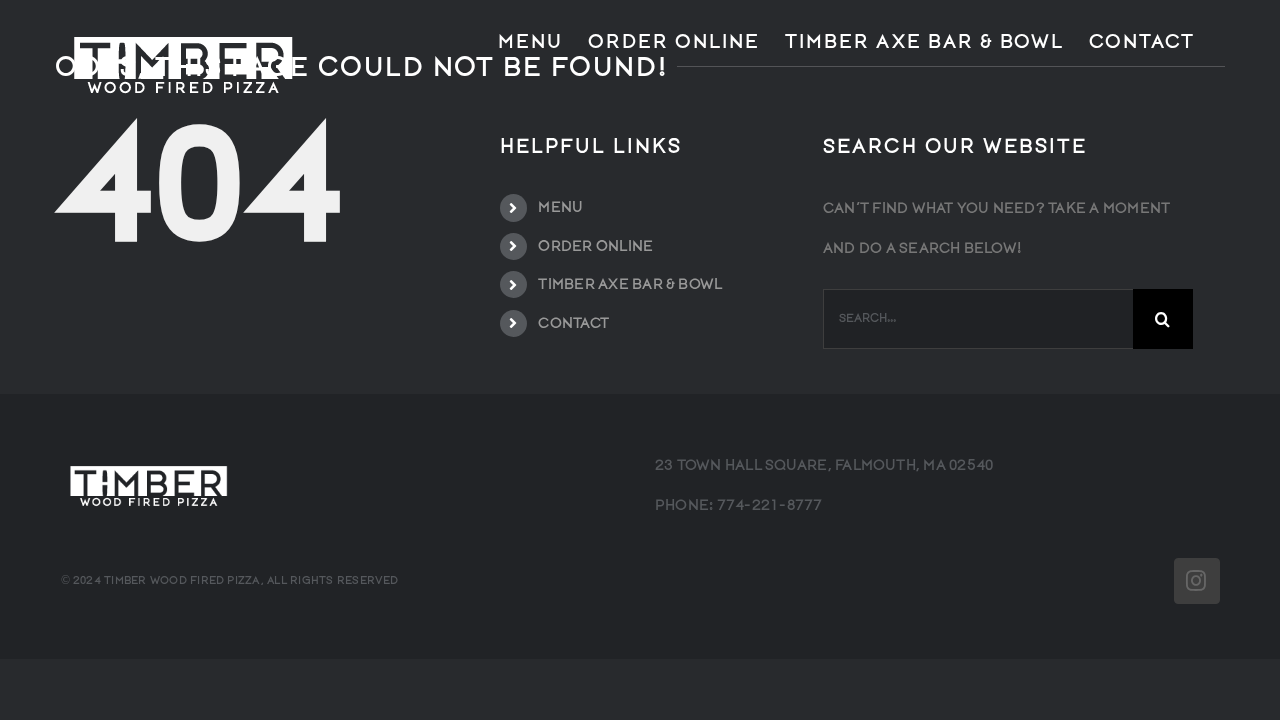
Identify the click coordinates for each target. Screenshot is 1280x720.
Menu (560, 207)
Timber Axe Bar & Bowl (630, 284)
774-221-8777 (770, 505)
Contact (573, 323)
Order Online (595, 246)
